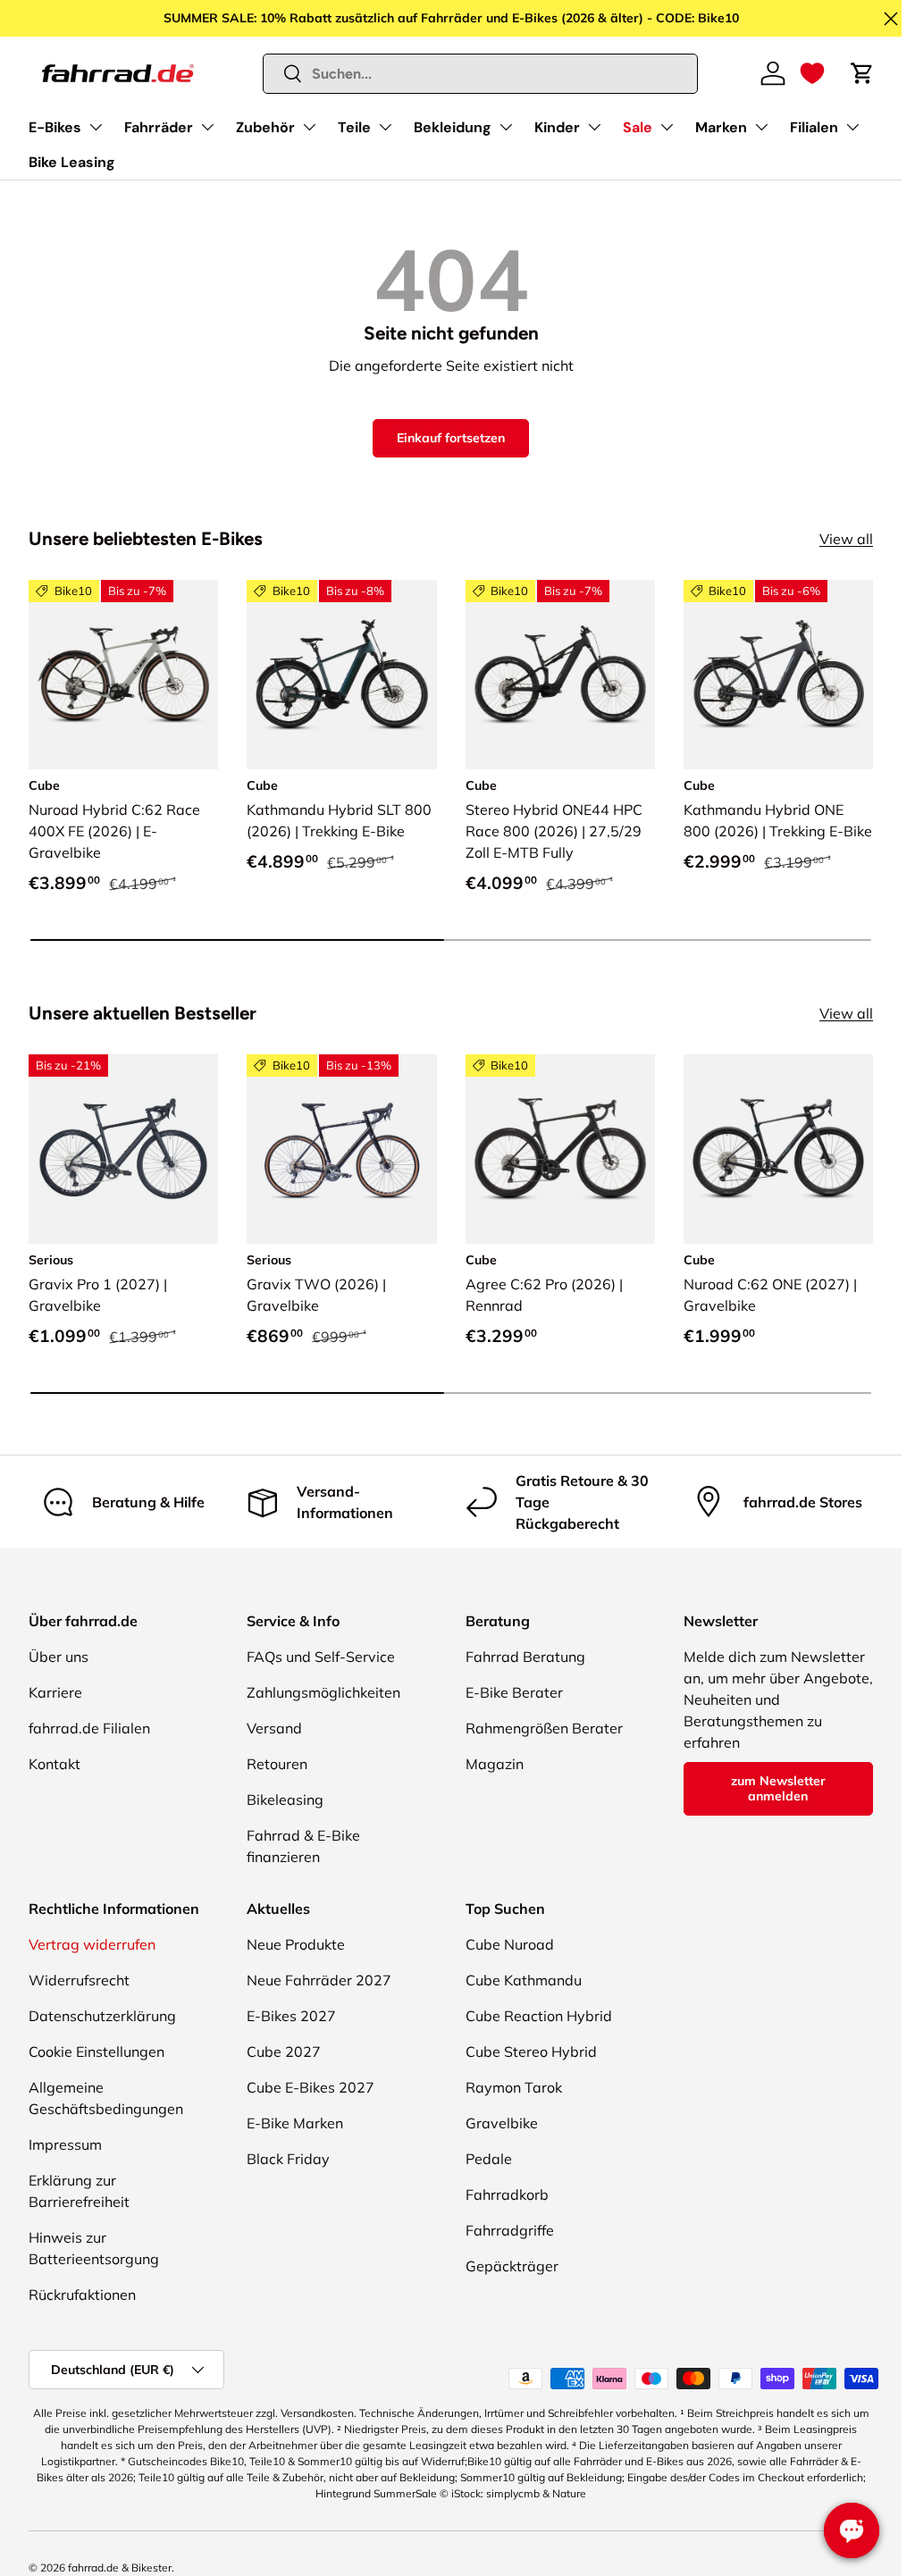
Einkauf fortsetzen (451, 438)
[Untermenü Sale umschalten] (667, 127)
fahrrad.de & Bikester (120, 2568)
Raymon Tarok (514, 2087)
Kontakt (55, 1764)
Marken (721, 127)
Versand (274, 1728)
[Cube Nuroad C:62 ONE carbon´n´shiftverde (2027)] (778, 1149)
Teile (354, 127)
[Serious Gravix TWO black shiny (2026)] (341, 1149)
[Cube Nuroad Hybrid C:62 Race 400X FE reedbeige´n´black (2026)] (123, 675)
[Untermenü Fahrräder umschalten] (207, 127)
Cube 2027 (284, 2052)
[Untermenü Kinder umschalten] (594, 127)
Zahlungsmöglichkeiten (323, 1692)
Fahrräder (159, 127)
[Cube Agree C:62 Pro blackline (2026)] (560, 1149)
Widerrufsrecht (79, 1980)
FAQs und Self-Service (321, 1657)
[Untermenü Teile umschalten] (385, 127)
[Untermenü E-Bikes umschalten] (96, 127)
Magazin (495, 1764)
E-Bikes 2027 (291, 2016)
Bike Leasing (72, 162)
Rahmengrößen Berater (544, 1728)
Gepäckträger (512, 2266)
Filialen (814, 127)
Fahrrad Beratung (525, 1657)
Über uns (59, 1657)
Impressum (65, 2144)
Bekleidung (453, 127)
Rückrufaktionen (82, 2295)
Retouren (277, 1764)
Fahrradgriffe (510, 2230)
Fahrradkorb (507, 2194)
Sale (638, 127)
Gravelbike (502, 2123)
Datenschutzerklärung (102, 2016)
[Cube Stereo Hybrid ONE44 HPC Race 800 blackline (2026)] (560, 675)
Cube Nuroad (510, 1944)
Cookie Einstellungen (97, 2052)
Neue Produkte (296, 1944)
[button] (812, 73)
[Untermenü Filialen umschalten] (852, 127)
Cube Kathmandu (524, 1980)
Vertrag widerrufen (92, 1944)
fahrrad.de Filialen (89, 1728)
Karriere (55, 1692)
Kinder (557, 127)
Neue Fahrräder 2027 (319, 1980)
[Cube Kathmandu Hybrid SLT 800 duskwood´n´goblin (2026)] (341, 675)
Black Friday (288, 2159)
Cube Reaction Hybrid (539, 2016)
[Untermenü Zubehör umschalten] (309, 127)
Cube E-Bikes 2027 (311, 2087)
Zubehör (265, 127)
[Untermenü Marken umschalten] (761, 127)
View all (846, 539)
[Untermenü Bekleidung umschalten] (506, 127)
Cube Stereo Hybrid (531, 2052)
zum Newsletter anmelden (778, 1788)
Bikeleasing (285, 1800)
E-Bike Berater (514, 1692)
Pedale (489, 2159)
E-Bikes (55, 127)
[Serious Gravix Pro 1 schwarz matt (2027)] (123, 1149)
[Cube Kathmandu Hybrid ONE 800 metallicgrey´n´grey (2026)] (778, 675)
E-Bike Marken (295, 2123)
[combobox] (481, 74)
